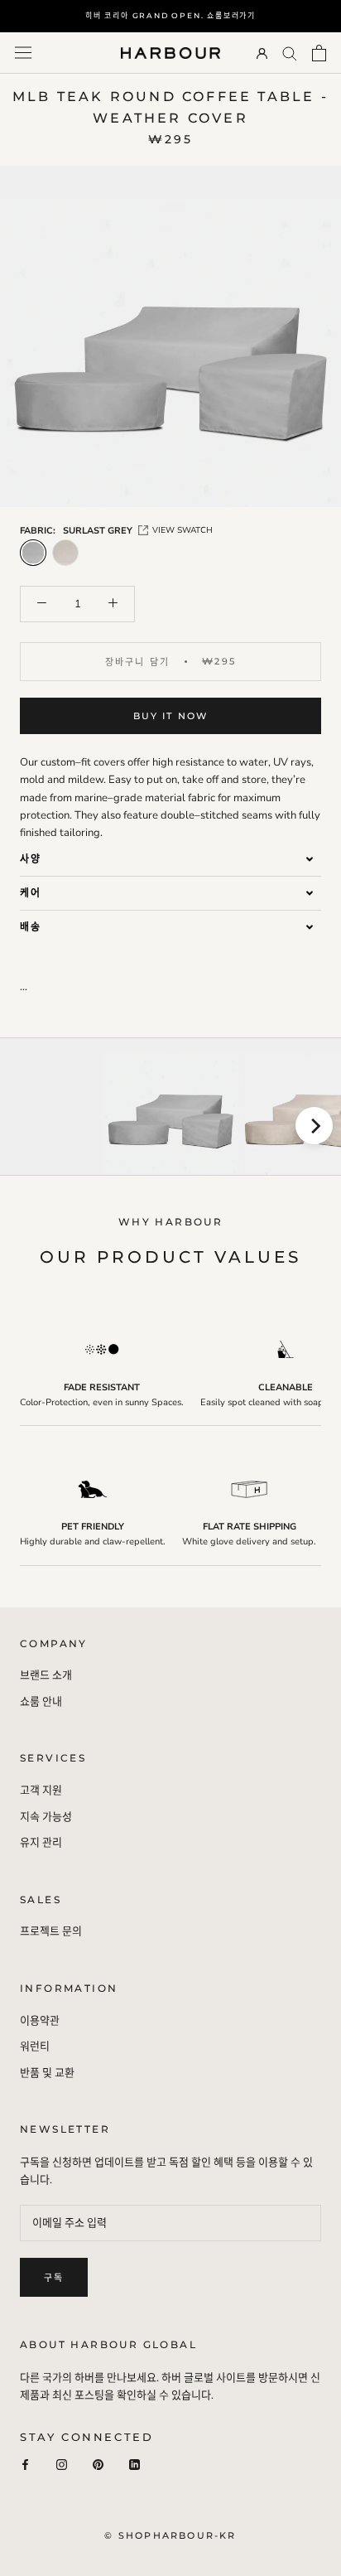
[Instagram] (62, 2465)
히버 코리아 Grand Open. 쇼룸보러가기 (170, 15)
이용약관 (40, 2021)
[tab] (170, 859)
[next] (314, 1126)
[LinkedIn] (134, 2465)
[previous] (27, 1126)
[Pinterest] (98, 2465)
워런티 (35, 2047)
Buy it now (171, 716)
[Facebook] (25, 2465)
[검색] (290, 53)
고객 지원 (41, 1791)
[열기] (23, 53)
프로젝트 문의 (51, 1931)
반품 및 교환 (47, 2073)
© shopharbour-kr (170, 2535)
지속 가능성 (46, 1817)
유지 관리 (41, 1843)
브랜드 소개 (46, 1675)
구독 (54, 2278)
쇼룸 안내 (41, 1702)
